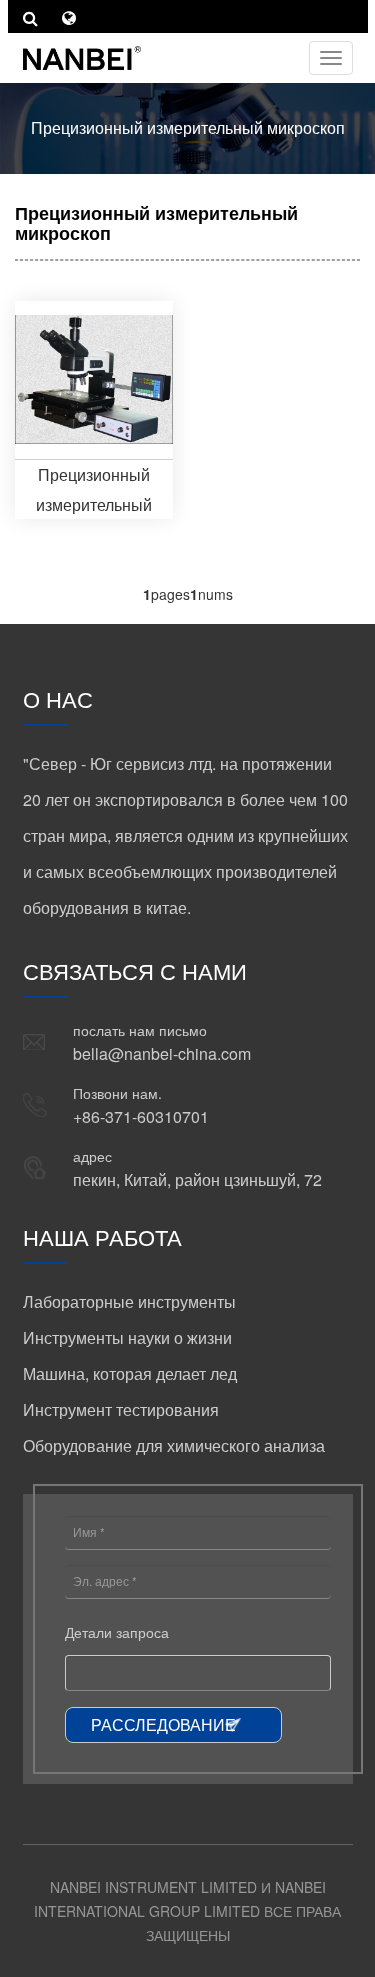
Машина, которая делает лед (130, 1373)
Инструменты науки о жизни (127, 1337)
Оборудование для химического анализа (174, 1445)
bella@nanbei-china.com (162, 1053)
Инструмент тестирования (121, 1409)
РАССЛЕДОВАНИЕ (163, 1724)
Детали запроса (117, 1632)
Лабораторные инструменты (129, 1301)
